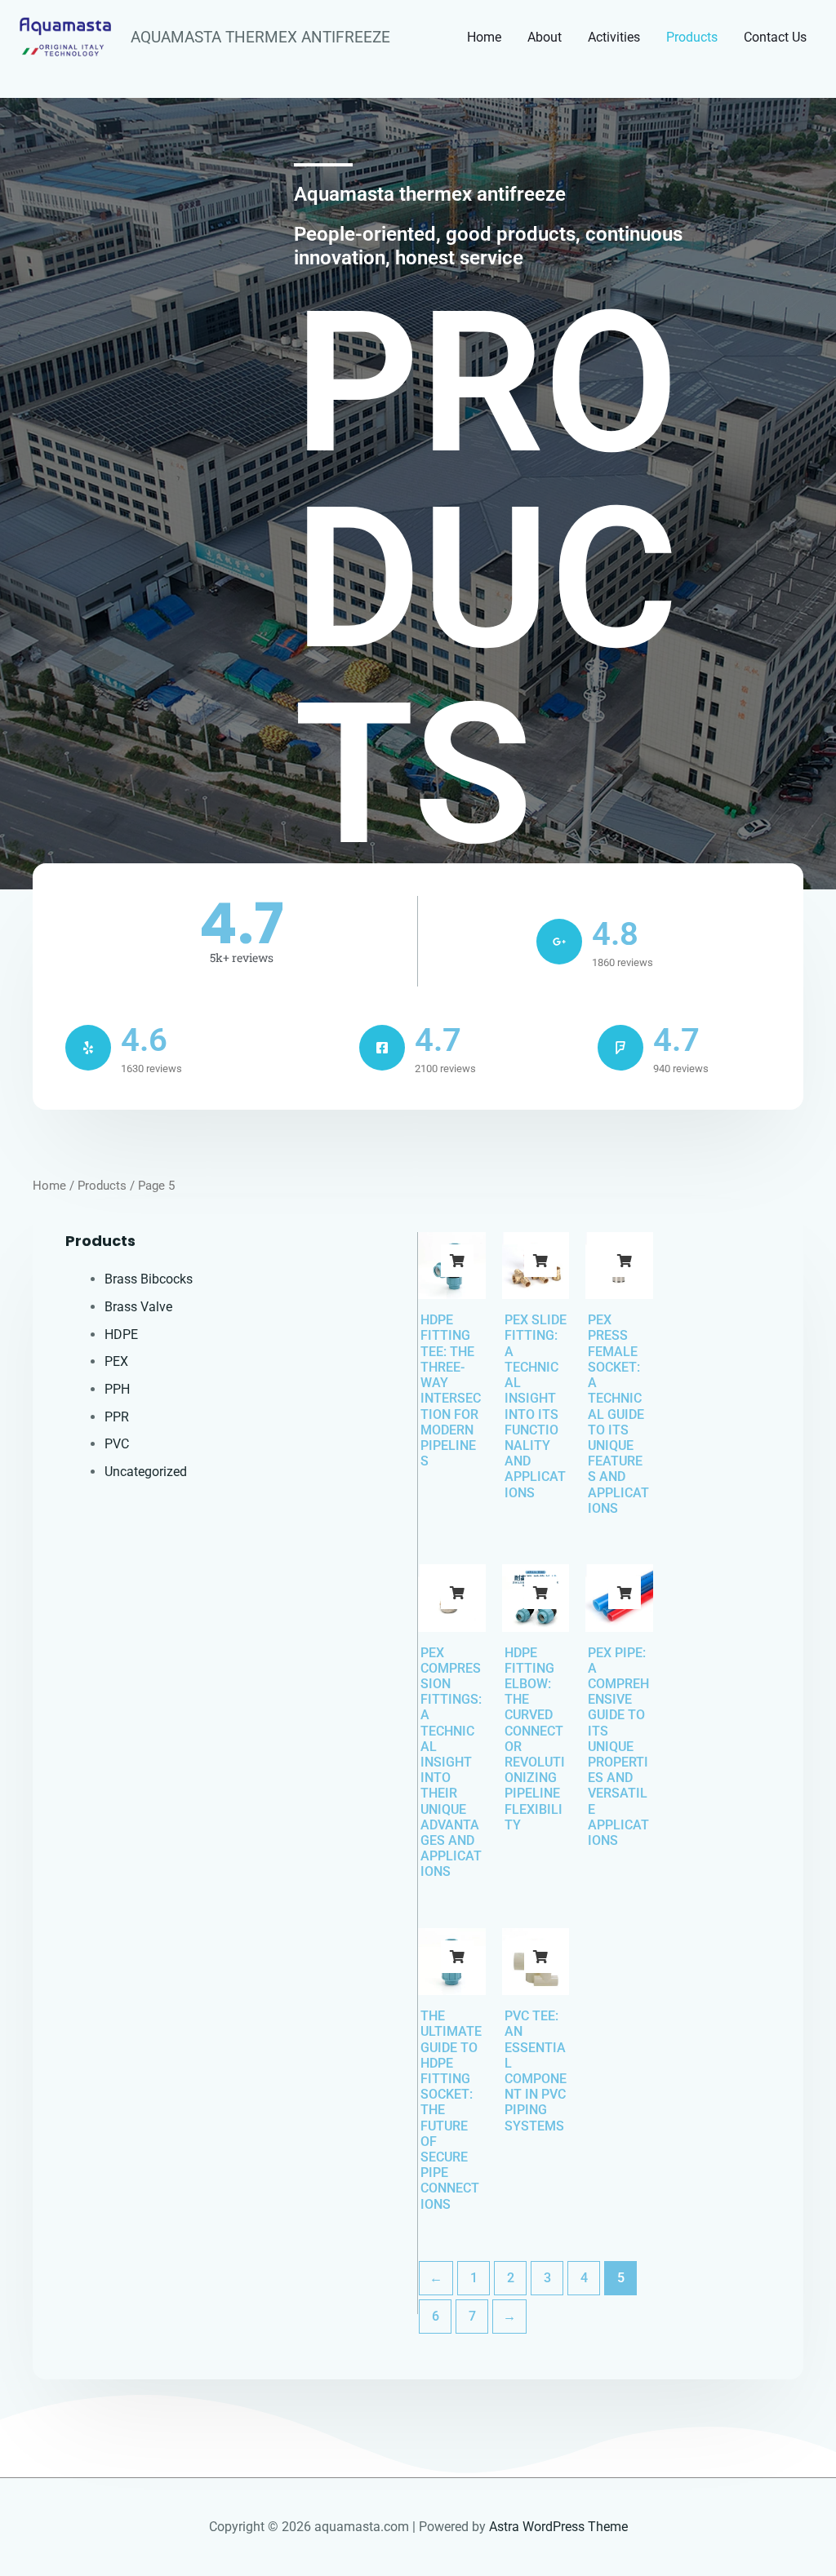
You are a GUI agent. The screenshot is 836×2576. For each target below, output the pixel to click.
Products (102, 1186)
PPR (117, 1417)
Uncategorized (146, 1472)
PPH (117, 1389)
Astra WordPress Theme (558, 2527)
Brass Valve (138, 1307)
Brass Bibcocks (149, 1279)
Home (49, 1186)
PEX (116, 1361)
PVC (117, 1444)
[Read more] (457, 1261)
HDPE (121, 1335)
